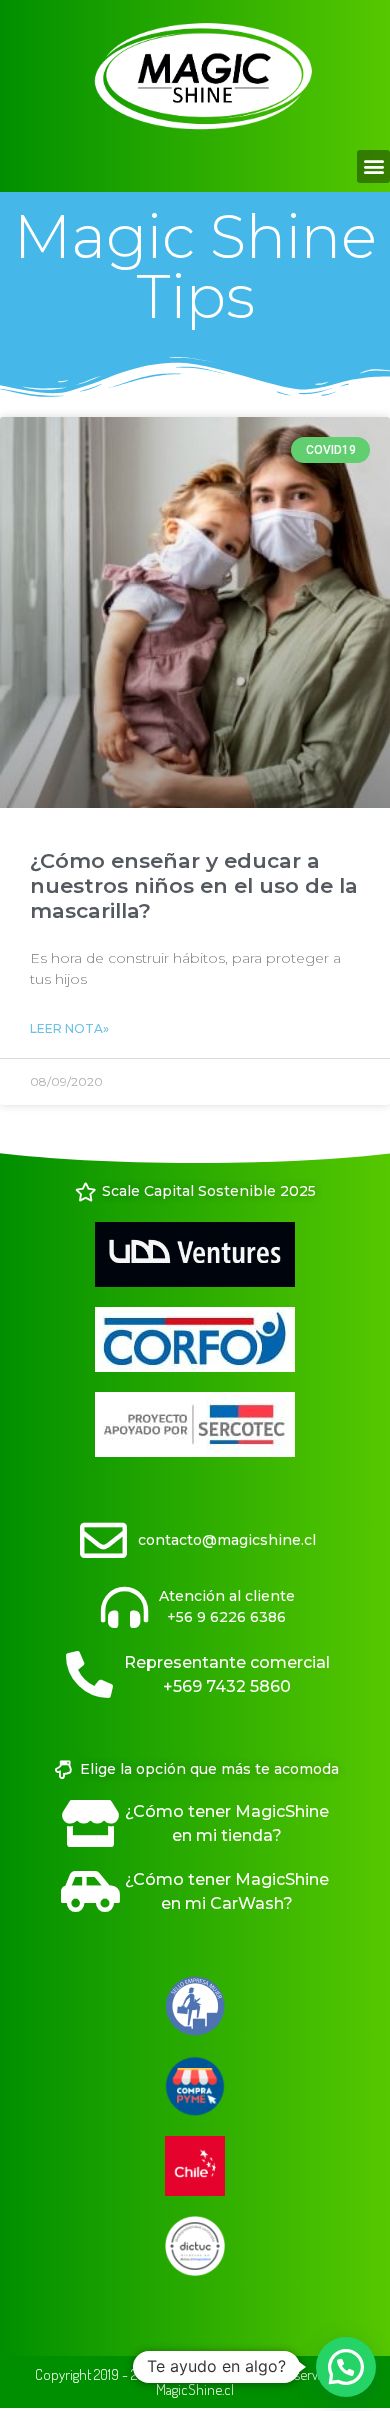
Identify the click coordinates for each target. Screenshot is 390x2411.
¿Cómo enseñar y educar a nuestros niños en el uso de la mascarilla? (194, 885)
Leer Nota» (69, 1028)
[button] (373, 166)
